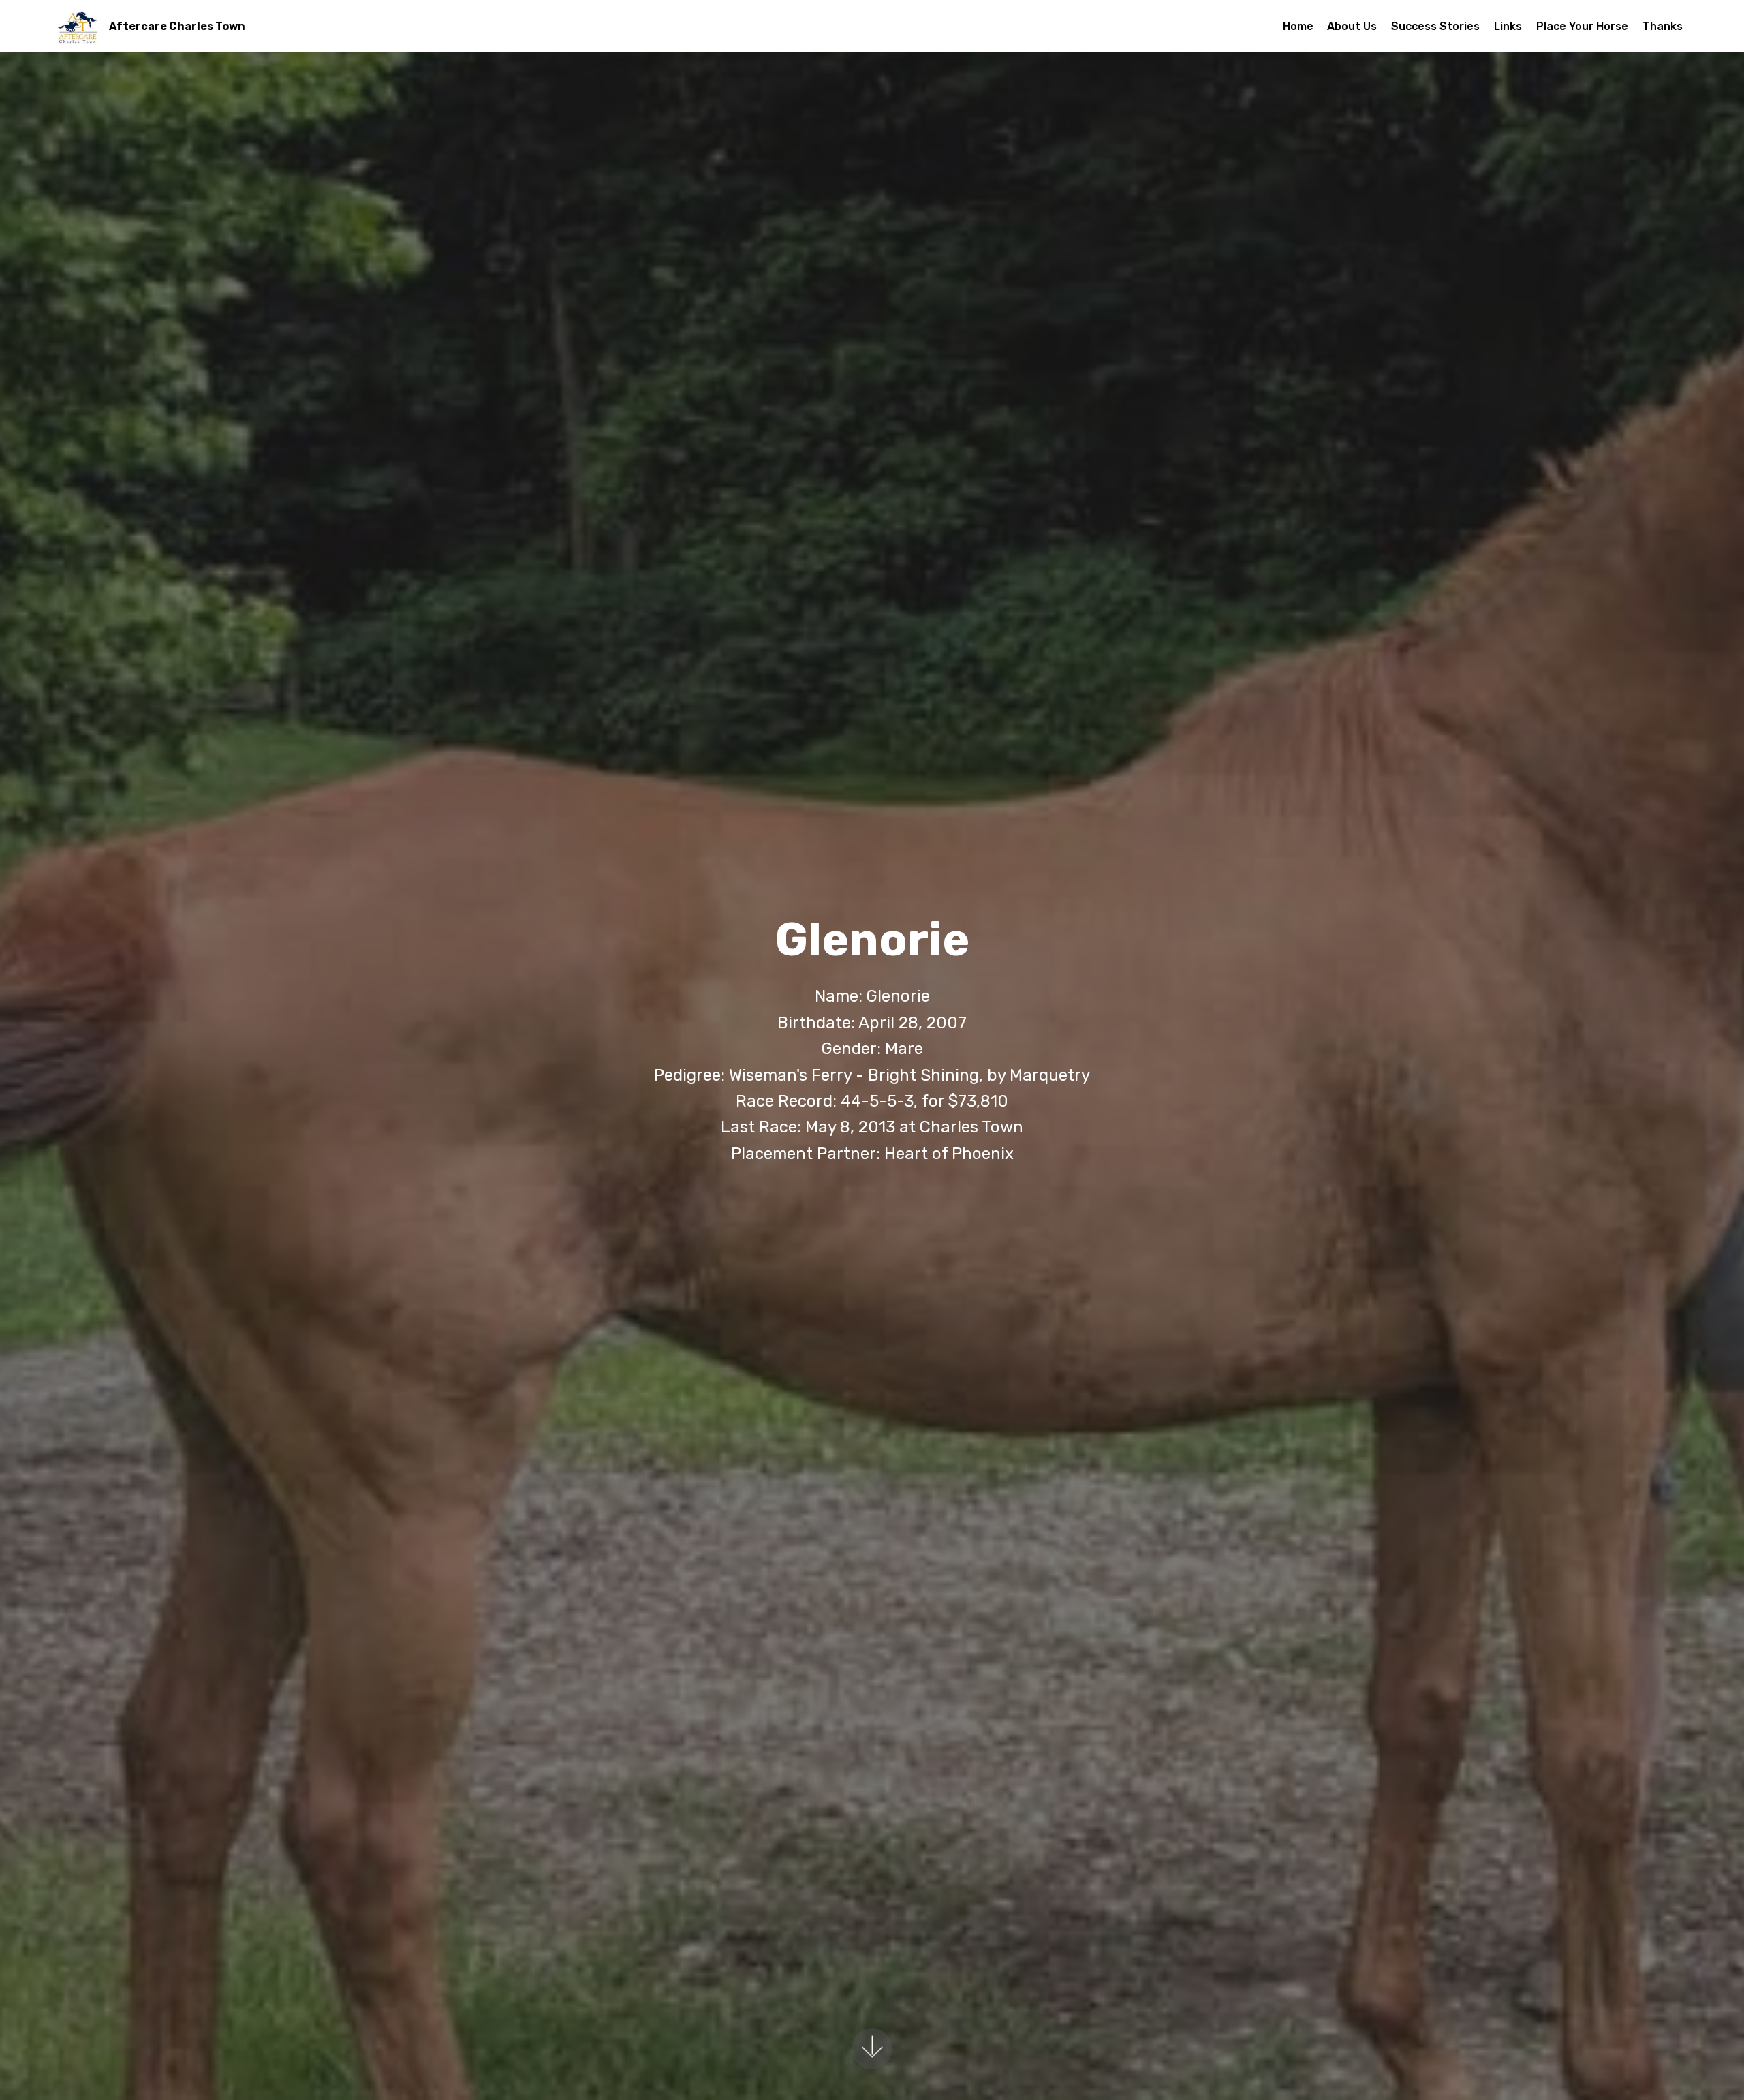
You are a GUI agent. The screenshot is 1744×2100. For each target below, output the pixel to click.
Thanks (1663, 26)
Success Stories (1435, 26)
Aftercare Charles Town (177, 26)
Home (1298, 26)
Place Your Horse (1582, 26)
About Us (1352, 26)
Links (1508, 26)
